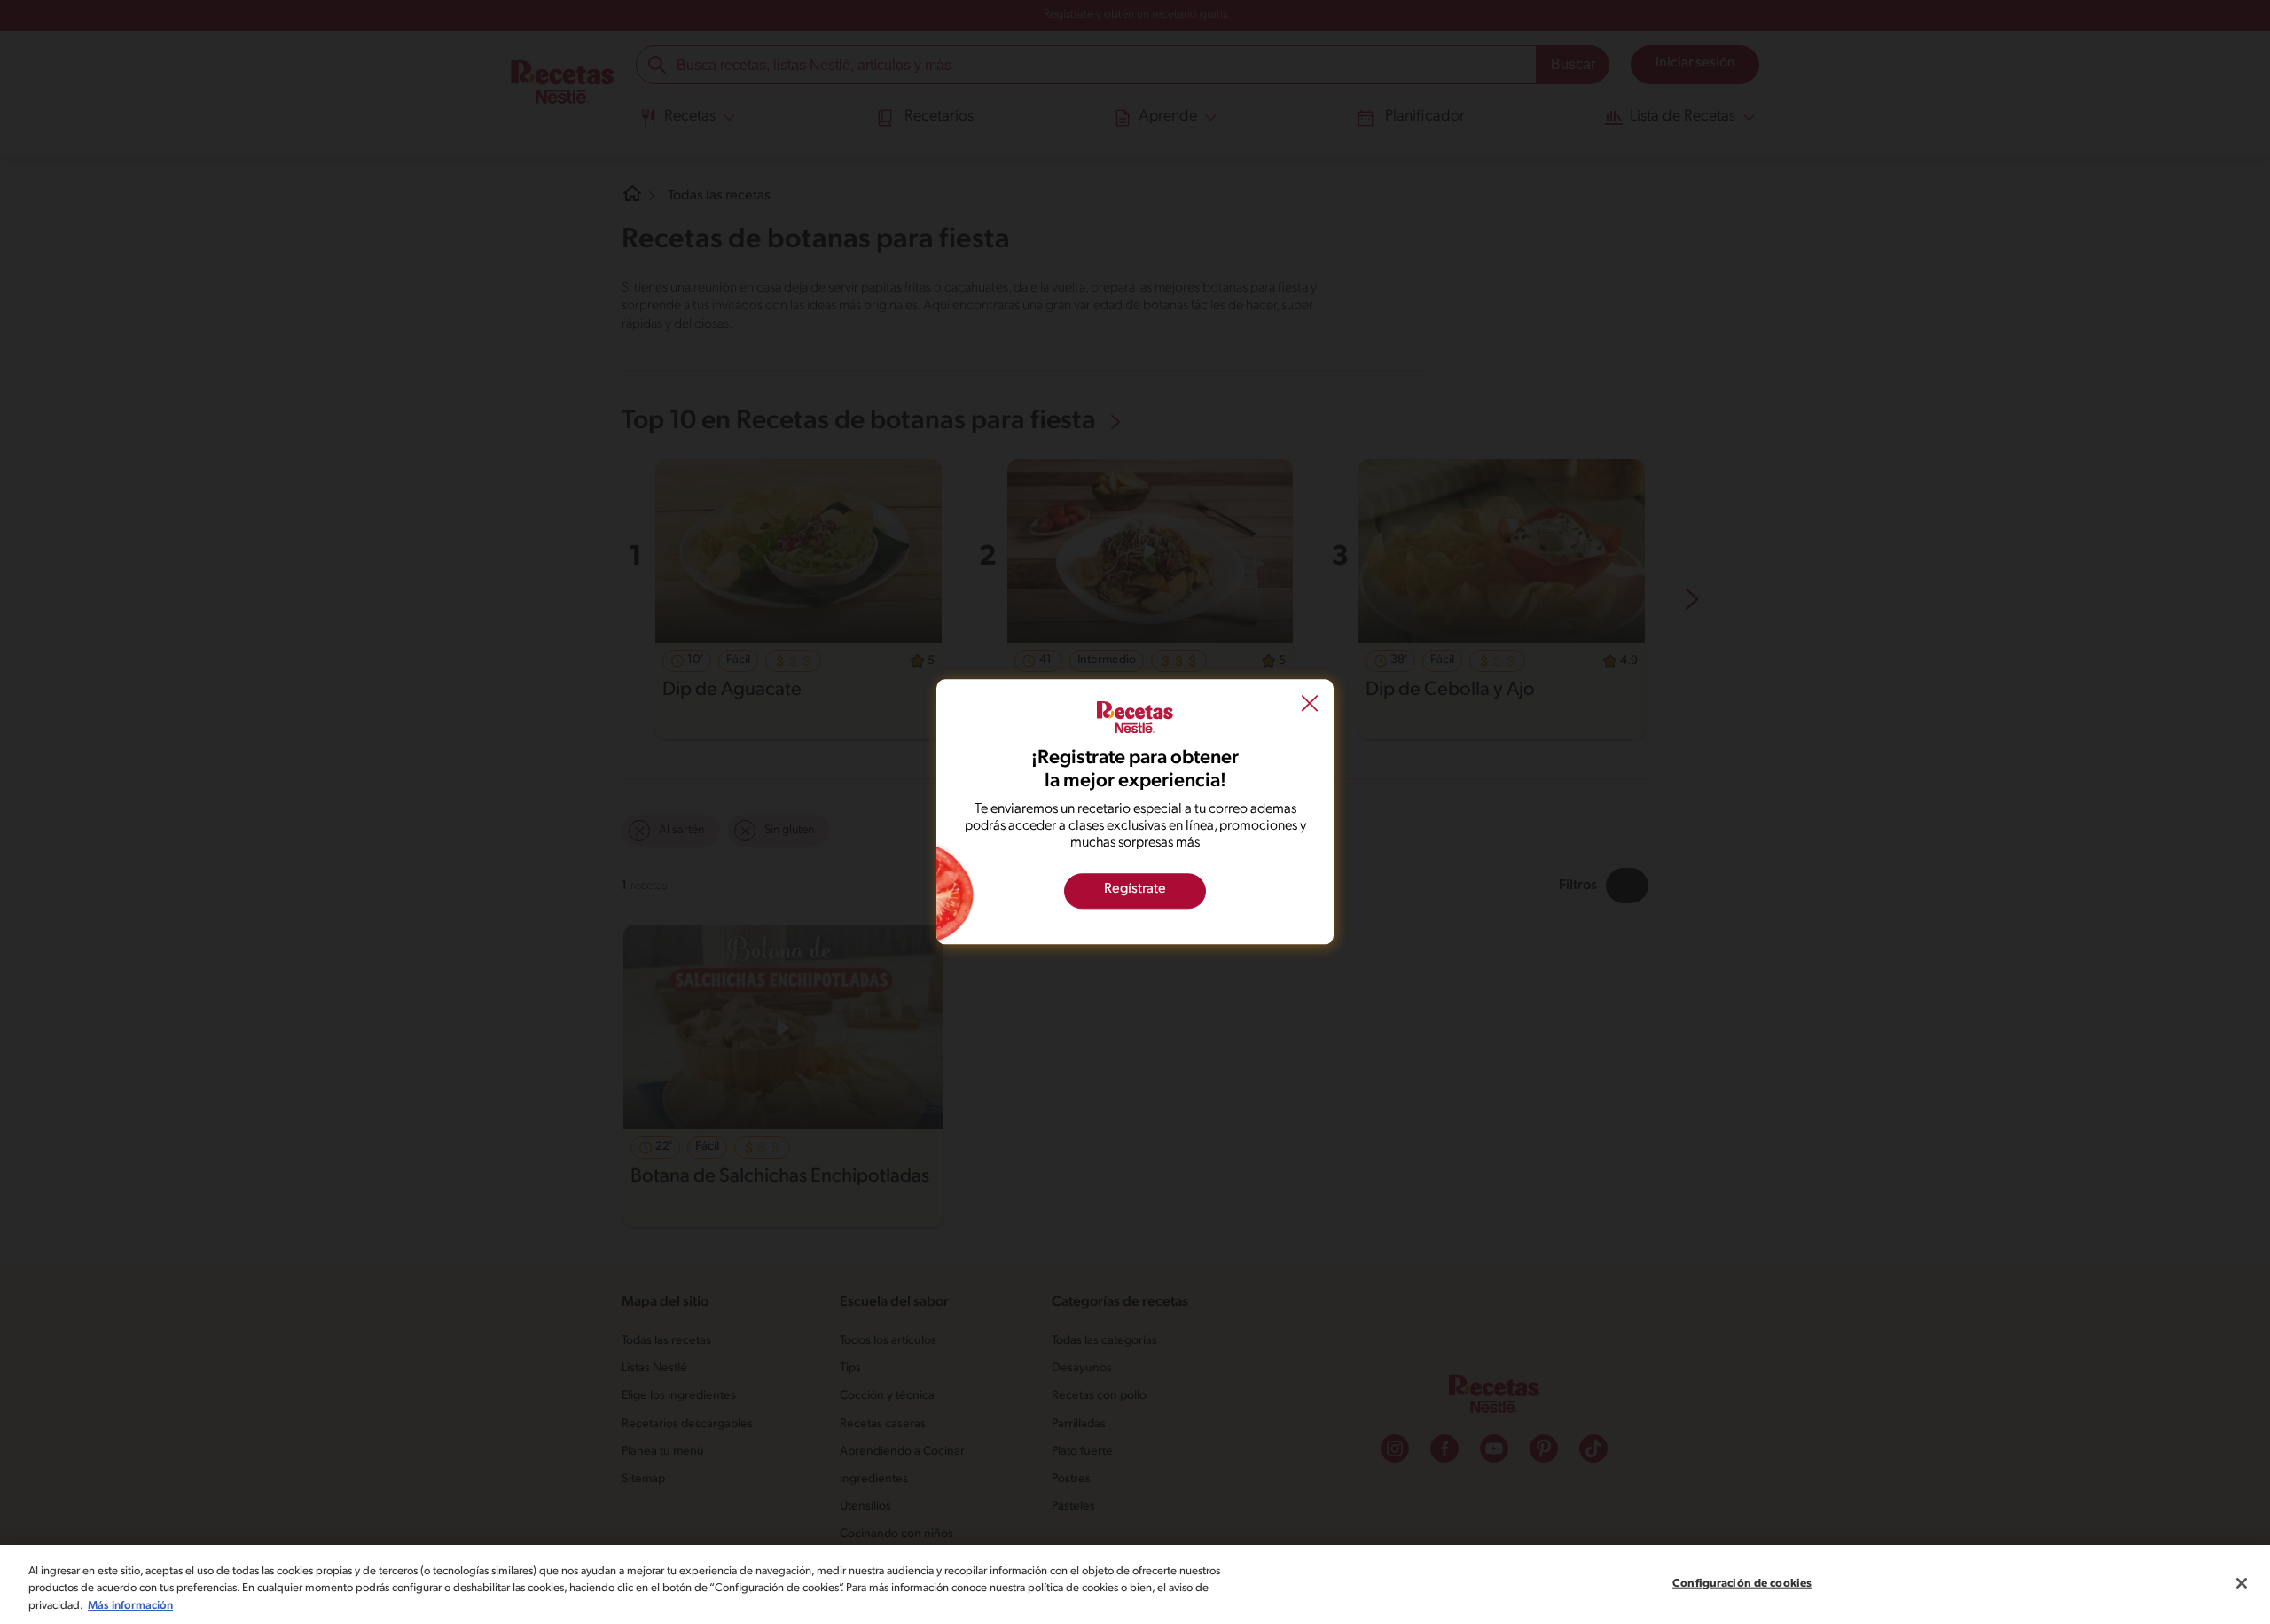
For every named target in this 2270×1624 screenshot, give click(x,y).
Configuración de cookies (1742, 1583)
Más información (130, 1606)
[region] (1135, 1585)
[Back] (1310, 705)
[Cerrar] (2242, 1583)
